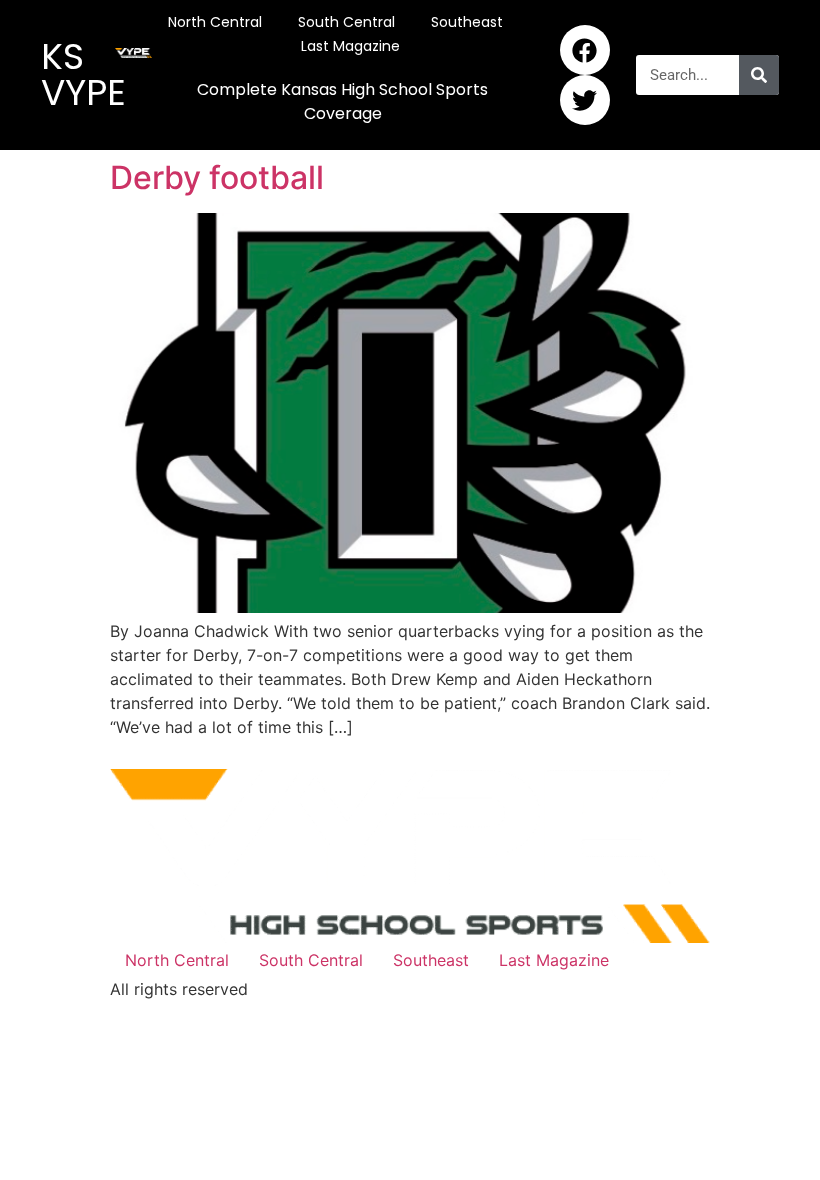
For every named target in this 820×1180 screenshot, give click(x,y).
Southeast (467, 22)
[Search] (759, 75)
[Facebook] (585, 50)
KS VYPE (83, 74)
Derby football (217, 177)
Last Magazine (350, 46)
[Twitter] (585, 100)
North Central (215, 22)
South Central (346, 22)
